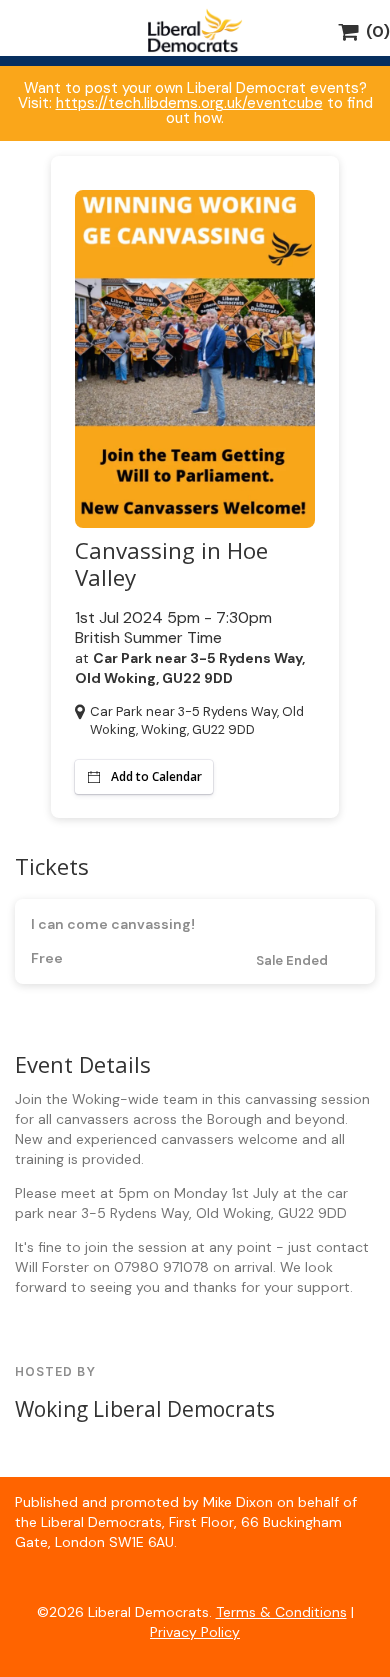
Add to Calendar (156, 776)
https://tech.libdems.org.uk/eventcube (189, 103)
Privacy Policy (195, 1632)
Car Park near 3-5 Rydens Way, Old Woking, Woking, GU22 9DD (197, 720)
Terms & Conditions (281, 1612)
